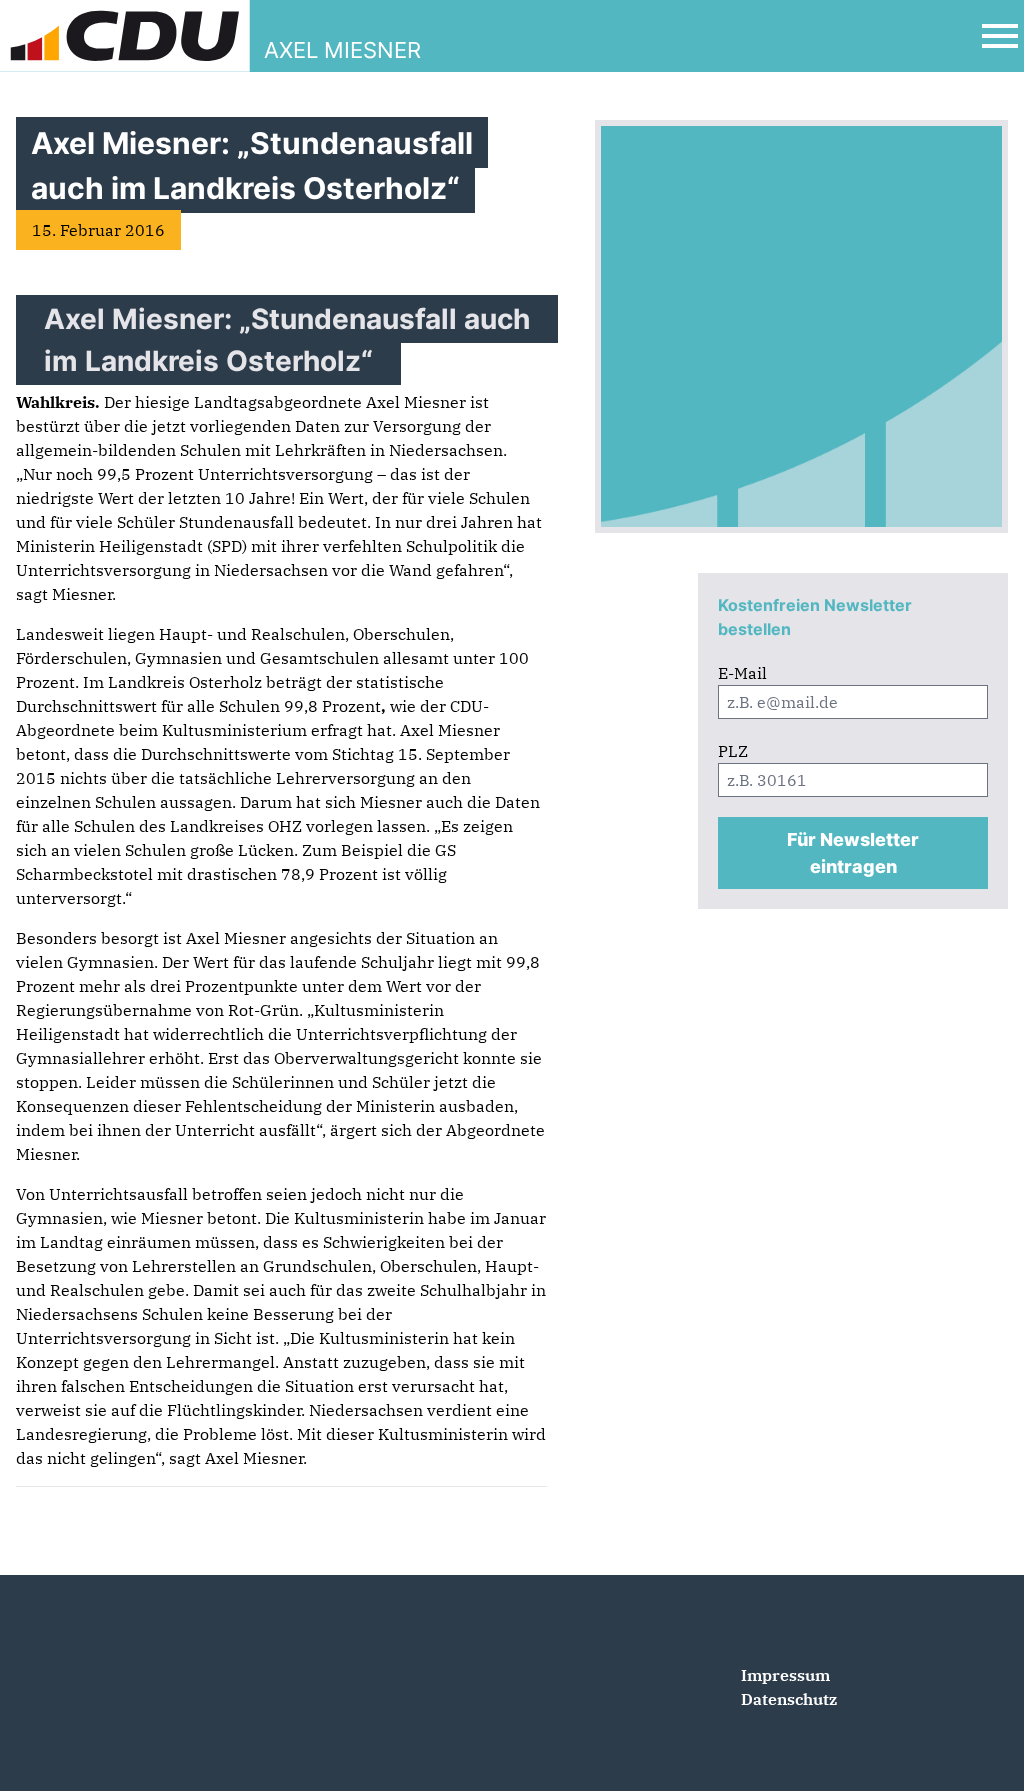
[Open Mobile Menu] (1000, 36)
